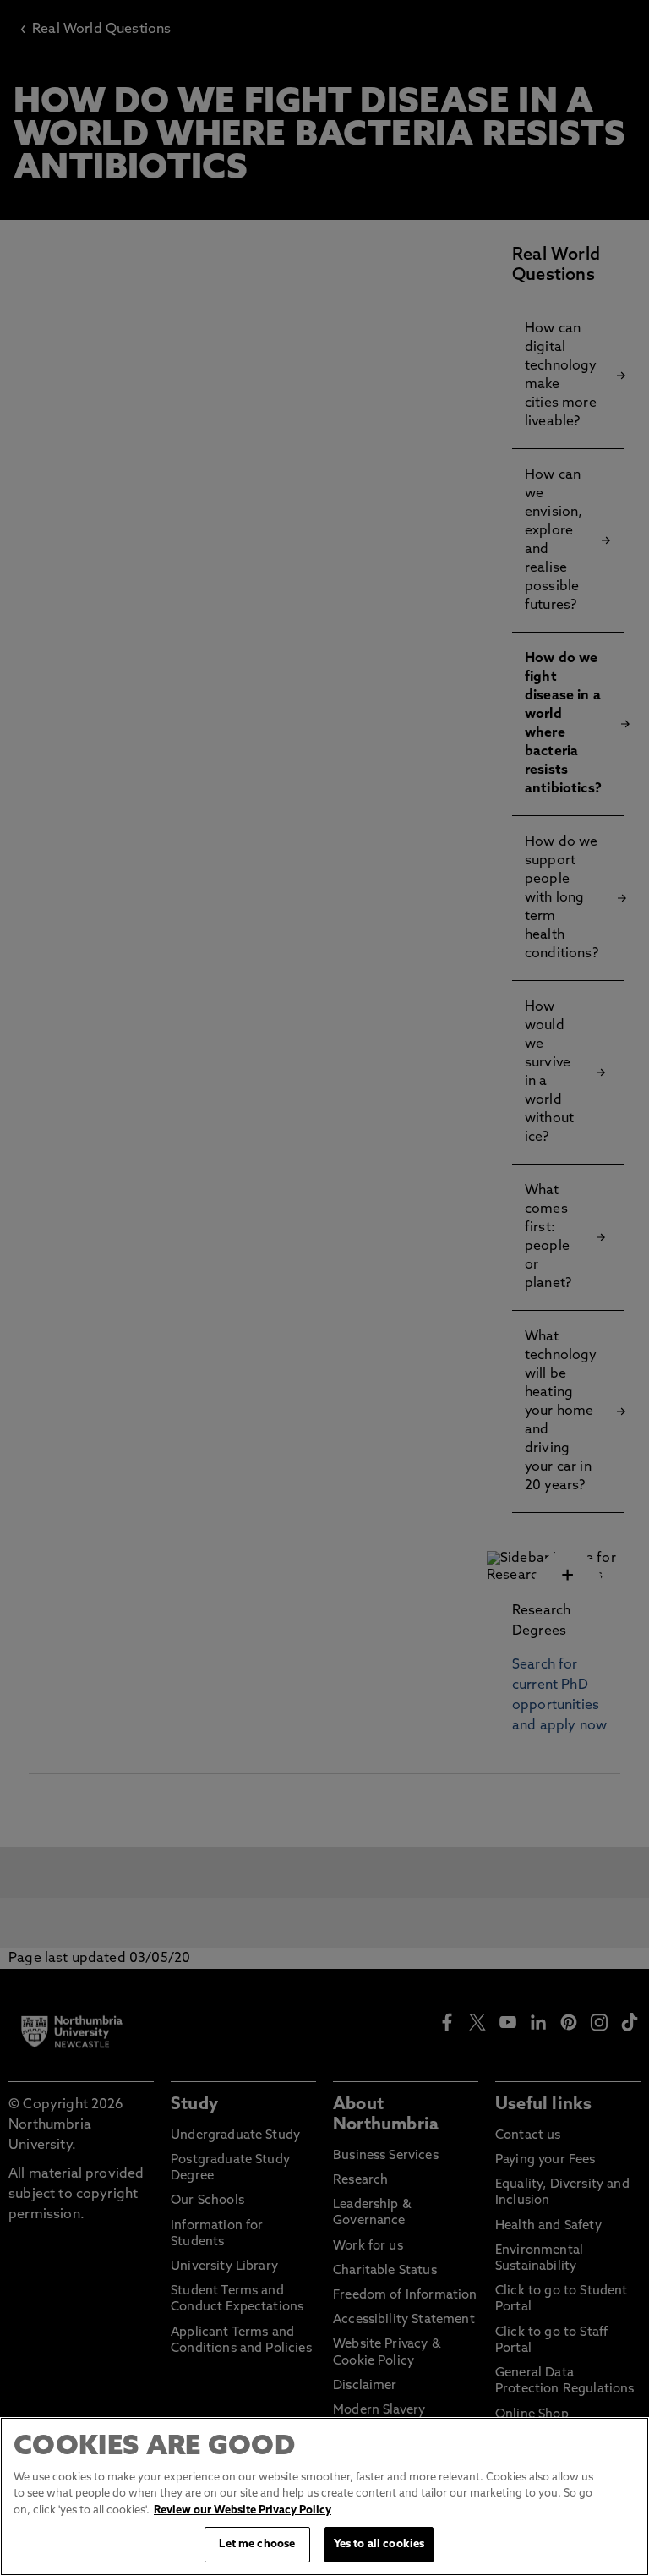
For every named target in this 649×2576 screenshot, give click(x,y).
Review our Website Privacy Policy (243, 2510)
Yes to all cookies (379, 2544)
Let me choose (257, 2544)
